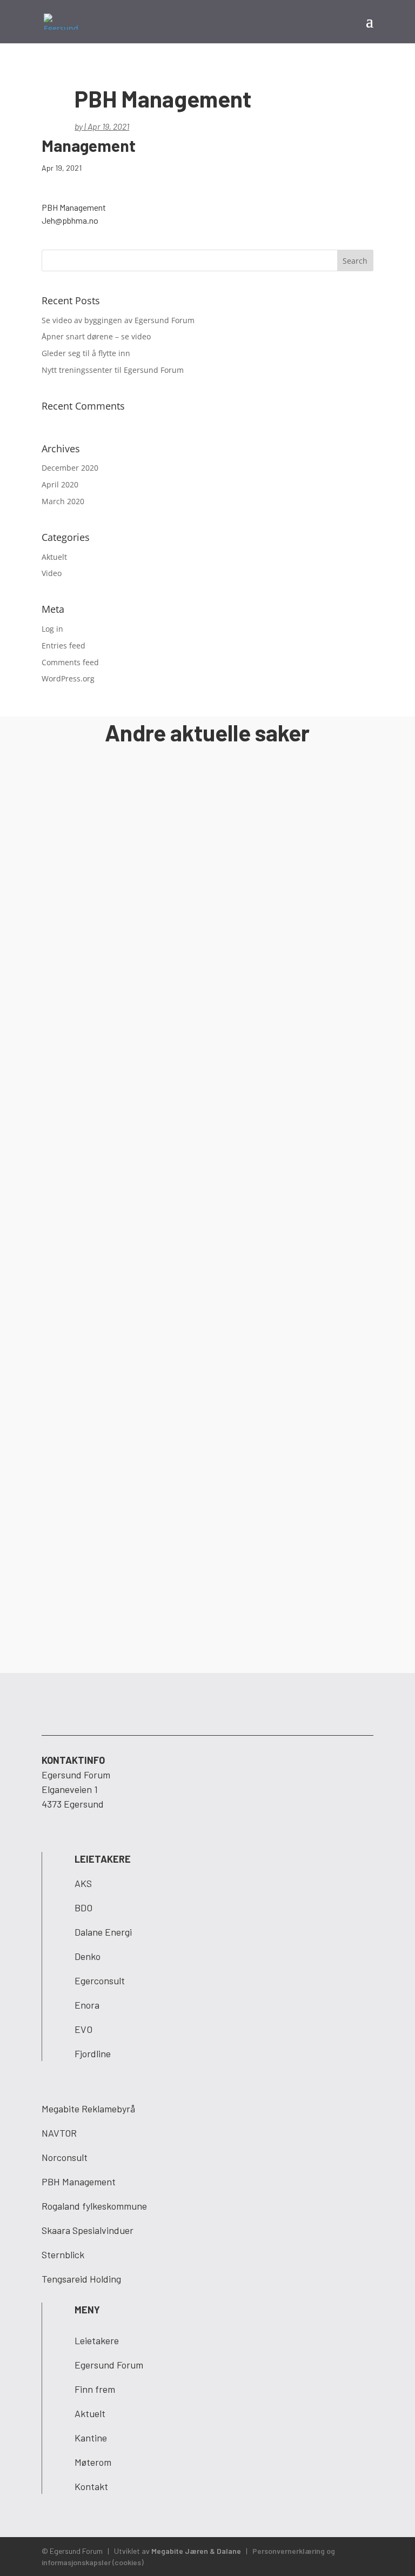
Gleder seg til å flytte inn (86, 353)
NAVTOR (59, 2133)
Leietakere (97, 2340)
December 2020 (70, 468)
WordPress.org (68, 678)
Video (52, 573)
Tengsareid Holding (81, 2279)
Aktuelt (54, 557)
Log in (52, 629)
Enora (87, 2005)
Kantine (91, 2438)
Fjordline (93, 2053)
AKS (83, 1883)
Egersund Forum (109, 2365)
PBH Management (79, 2182)
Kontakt (91, 2486)
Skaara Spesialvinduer (88, 2230)
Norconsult (65, 2157)
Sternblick (63, 2254)
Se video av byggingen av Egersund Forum (118, 320)
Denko (88, 1956)
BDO (83, 1908)
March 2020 (63, 501)
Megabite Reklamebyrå (88, 2109)
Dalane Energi (103, 1932)
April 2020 (60, 484)
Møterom (93, 2462)
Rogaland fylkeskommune (94, 2206)
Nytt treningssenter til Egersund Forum (113, 370)
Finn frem (95, 2389)
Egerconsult (100, 1980)
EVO (83, 2029)
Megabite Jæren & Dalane (196, 2551)
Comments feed (70, 662)
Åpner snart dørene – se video (96, 336)
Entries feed (63, 645)
